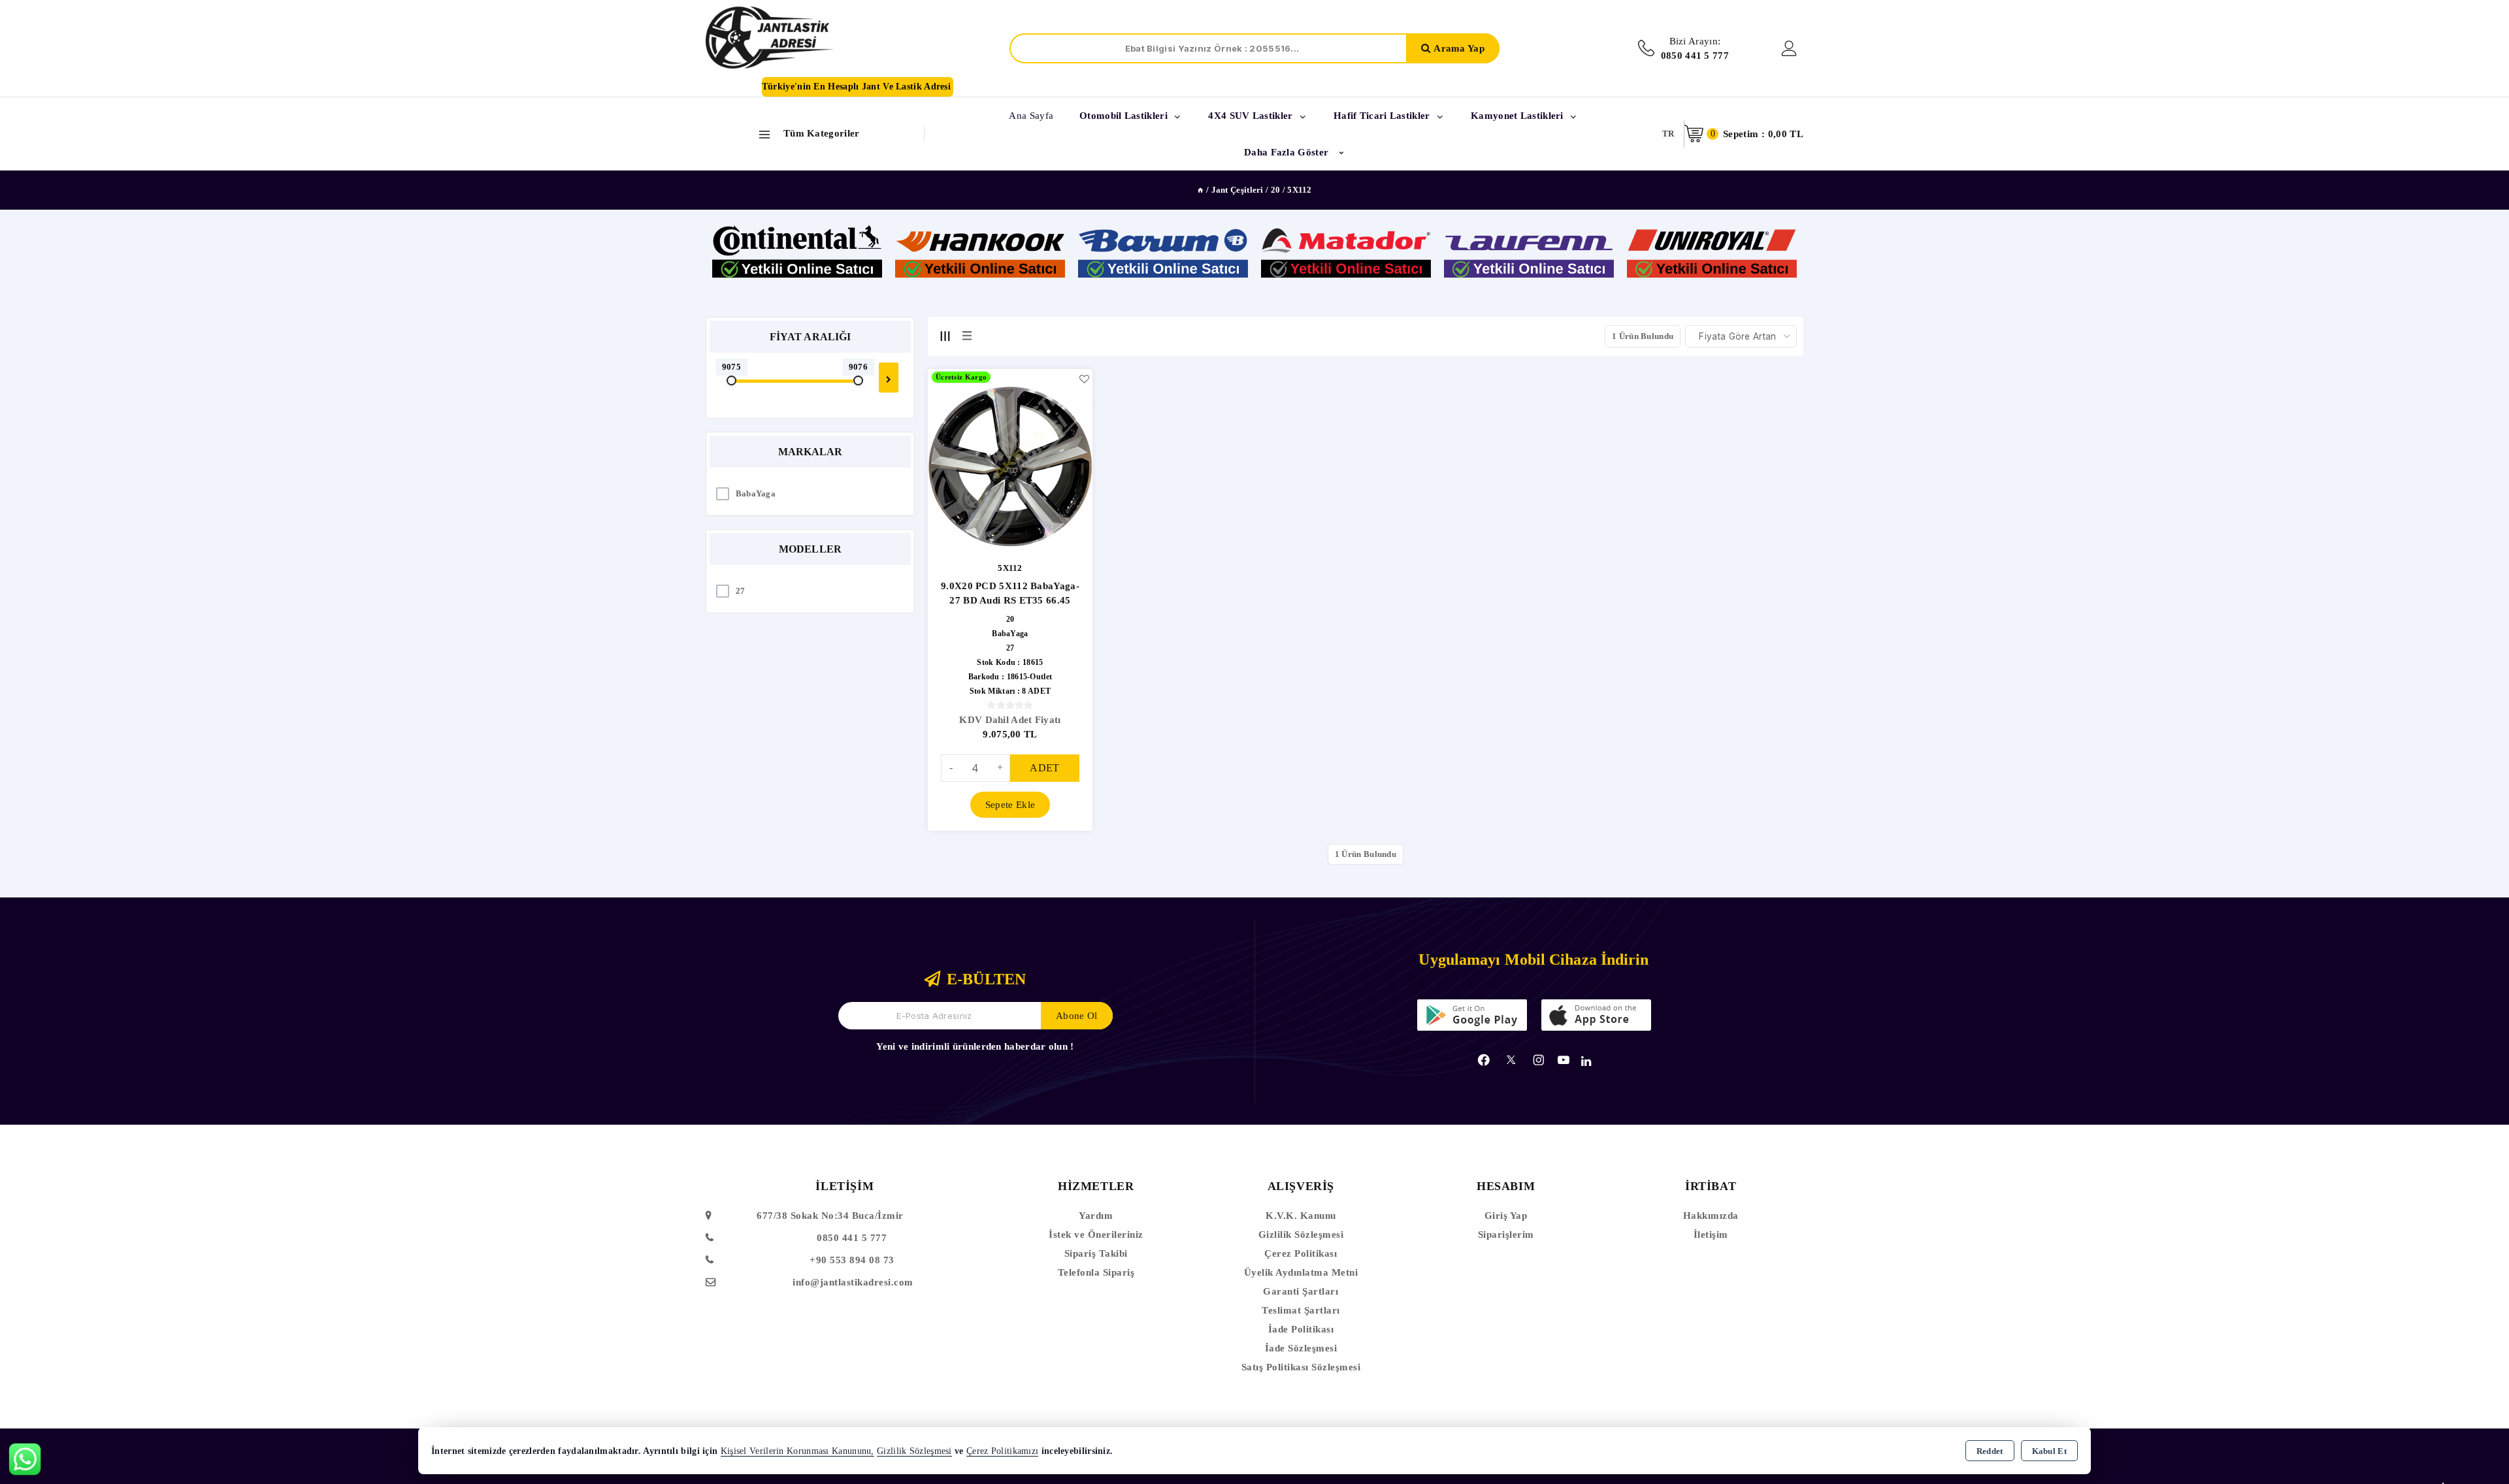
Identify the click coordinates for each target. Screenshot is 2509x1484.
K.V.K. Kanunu (1301, 1216)
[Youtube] (1564, 1060)
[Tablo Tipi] (967, 336)
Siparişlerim (1506, 1234)
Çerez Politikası (1301, 1253)
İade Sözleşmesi (1301, 1348)
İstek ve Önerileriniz (1096, 1234)
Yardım (1096, 1216)
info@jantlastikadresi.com (853, 1282)
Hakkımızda (1711, 1216)
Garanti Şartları (1301, 1291)
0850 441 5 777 (852, 1238)
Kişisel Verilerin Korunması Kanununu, (797, 1451)
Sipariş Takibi (1096, 1253)
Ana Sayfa (1031, 116)
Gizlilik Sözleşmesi (1301, 1234)
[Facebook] (1484, 1060)
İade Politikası (1301, 1329)
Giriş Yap (1506, 1216)
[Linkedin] (1586, 1061)
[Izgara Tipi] (945, 336)
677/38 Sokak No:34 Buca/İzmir (830, 1216)
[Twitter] (1511, 1060)
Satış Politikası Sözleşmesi (1301, 1367)
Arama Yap (1459, 48)
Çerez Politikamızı (1002, 1451)
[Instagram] (1539, 1060)
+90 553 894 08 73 (852, 1260)
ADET (1044, 768)
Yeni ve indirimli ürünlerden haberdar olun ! (975, 1046)
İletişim (1711, 1234)
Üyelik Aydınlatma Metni (1301, 1272)
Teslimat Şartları (1301, 1310)
